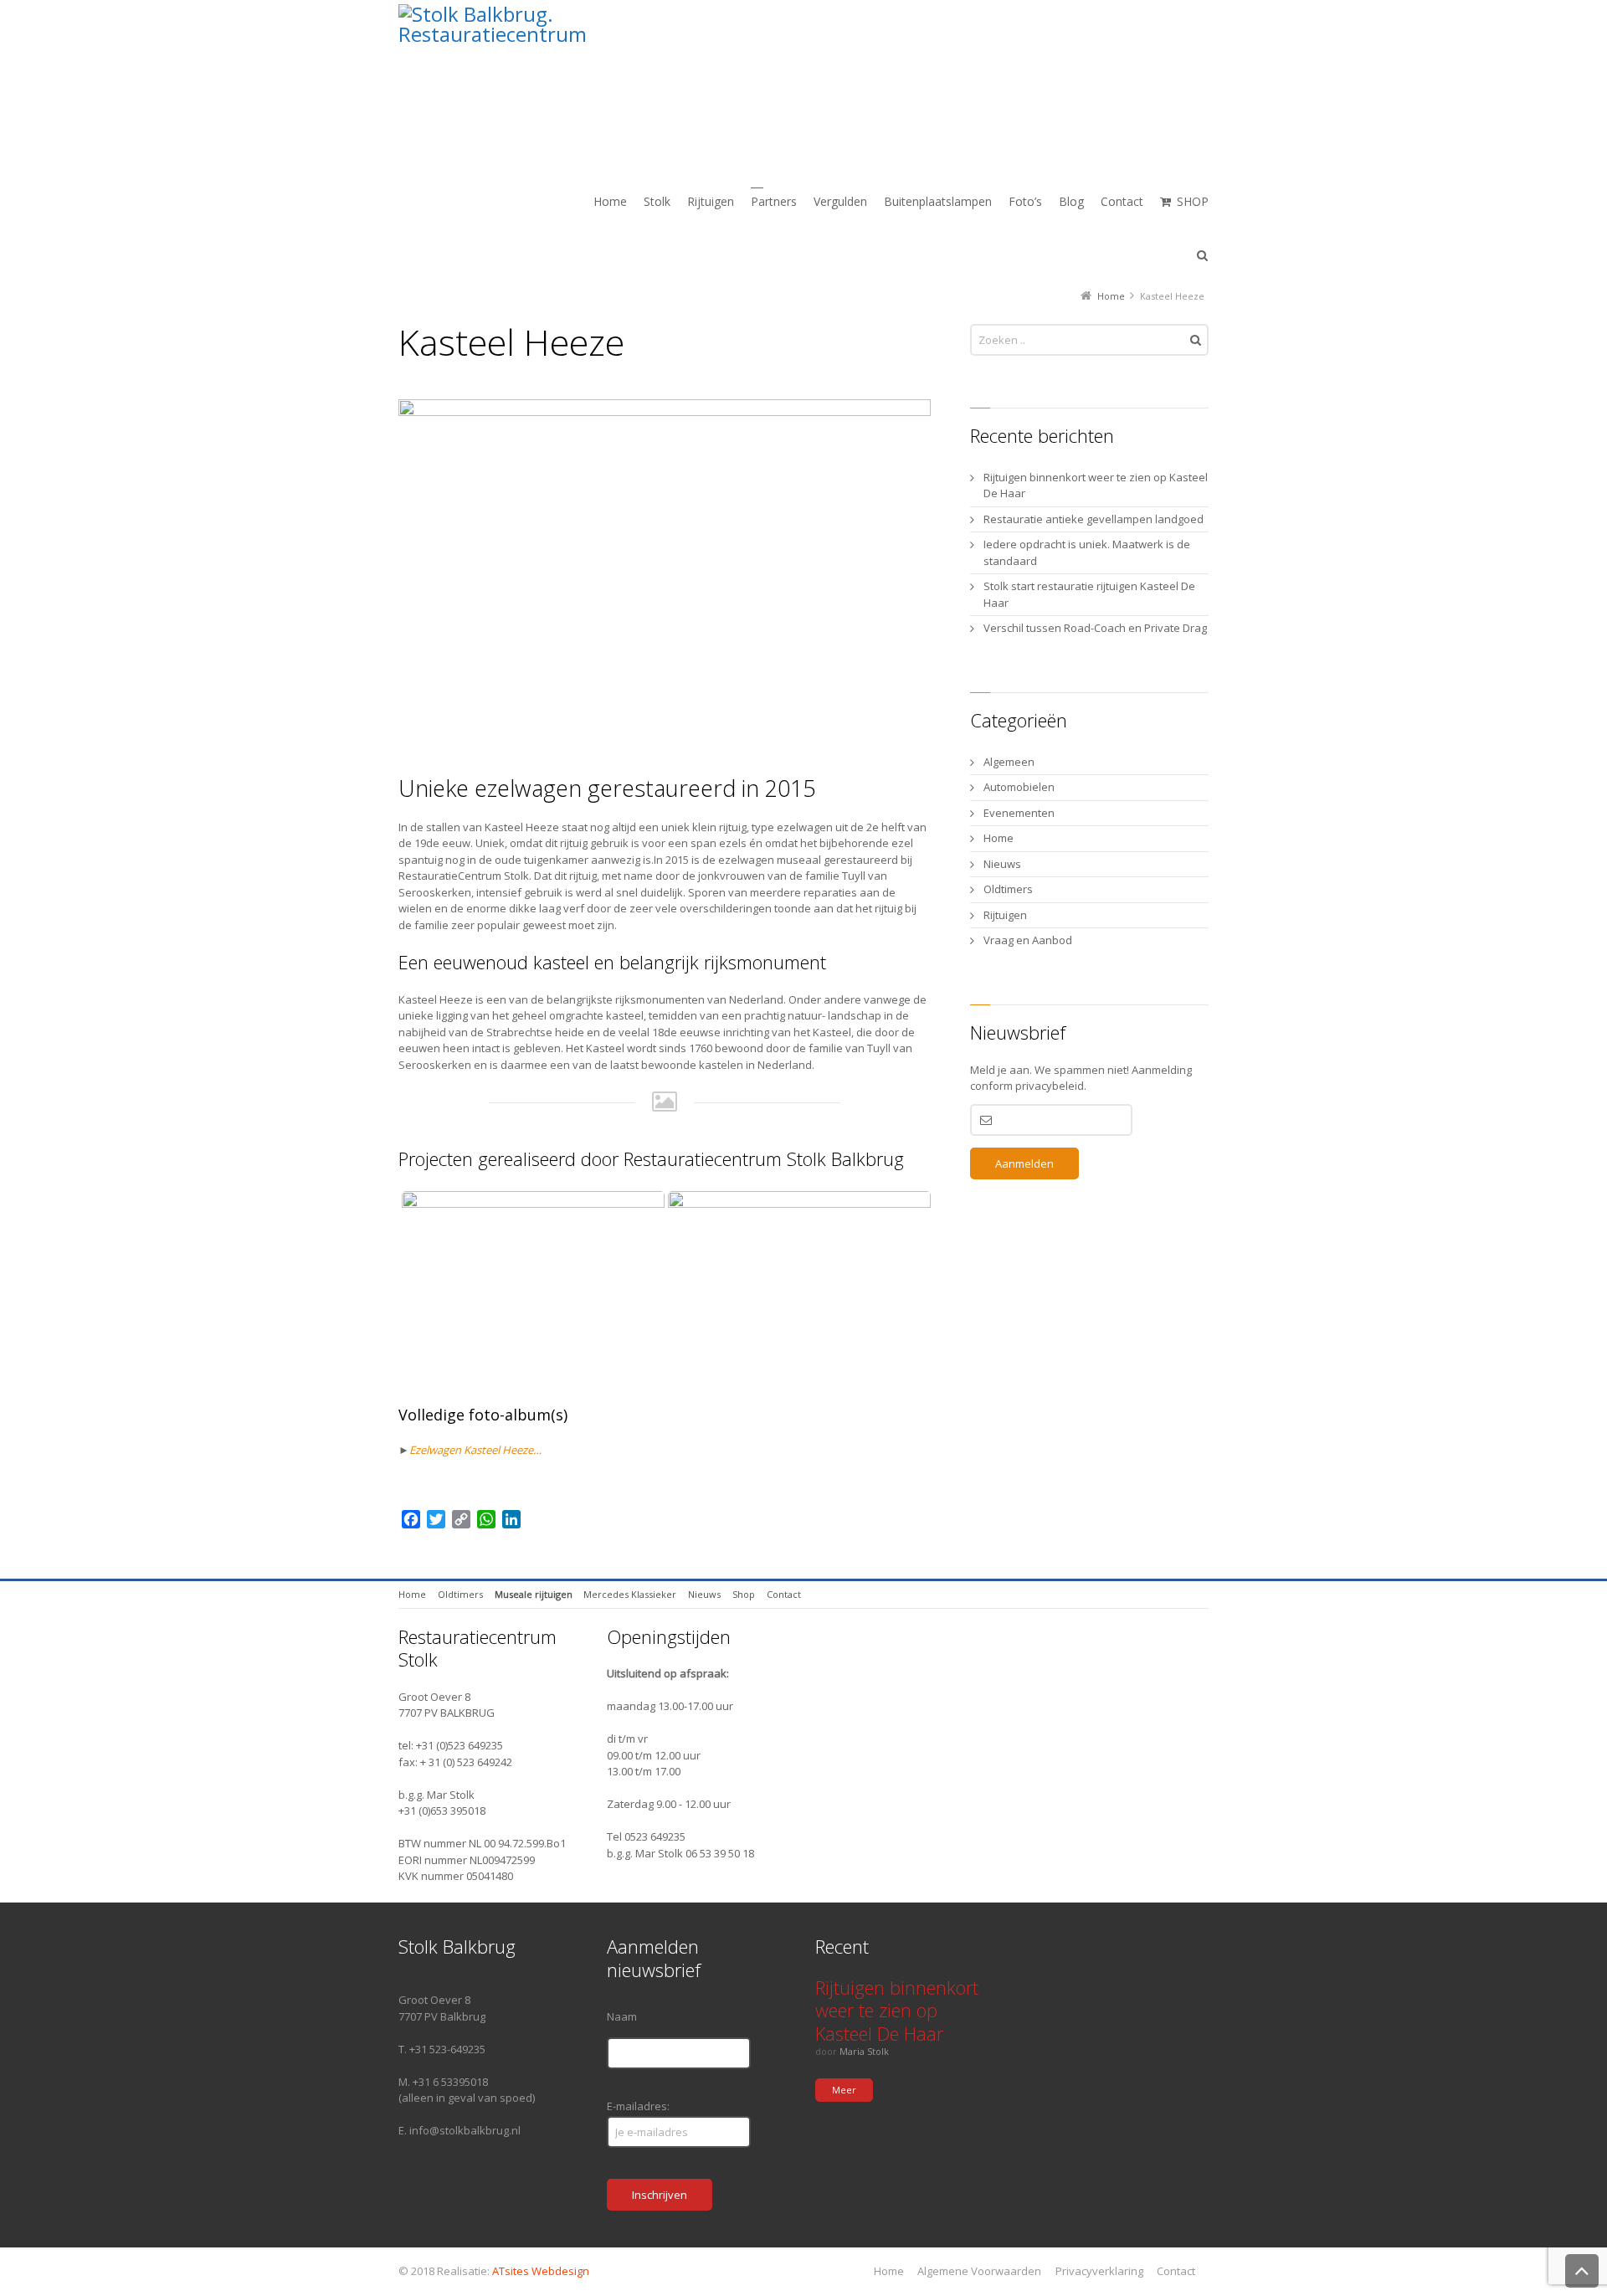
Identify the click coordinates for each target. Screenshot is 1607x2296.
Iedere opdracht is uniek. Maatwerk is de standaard (1087, 552)
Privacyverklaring (1099, 2271)
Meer (844, 2090)
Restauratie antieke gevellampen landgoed (1094, 519)
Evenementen (1019, 813)
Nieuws (1002, 864)
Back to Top (1582, 2271)
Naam (622, 2016)
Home (999, 838)
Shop (744, 1594)
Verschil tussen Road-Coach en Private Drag (1095, 628)
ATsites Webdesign (541, 2271)
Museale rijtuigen (534, 1594)
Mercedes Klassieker (630, 1594)
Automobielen (1019, 787)
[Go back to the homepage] (572, 79)
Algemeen (1009, 762)
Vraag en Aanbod (1028, 940)
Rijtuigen (1005, 915)
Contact (784, 1594)
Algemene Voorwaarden (979, 2271)
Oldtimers (1008, 889)
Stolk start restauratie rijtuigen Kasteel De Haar (1089, 594)
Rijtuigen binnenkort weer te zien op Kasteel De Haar (1096, 485)
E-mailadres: (638, 2106)
